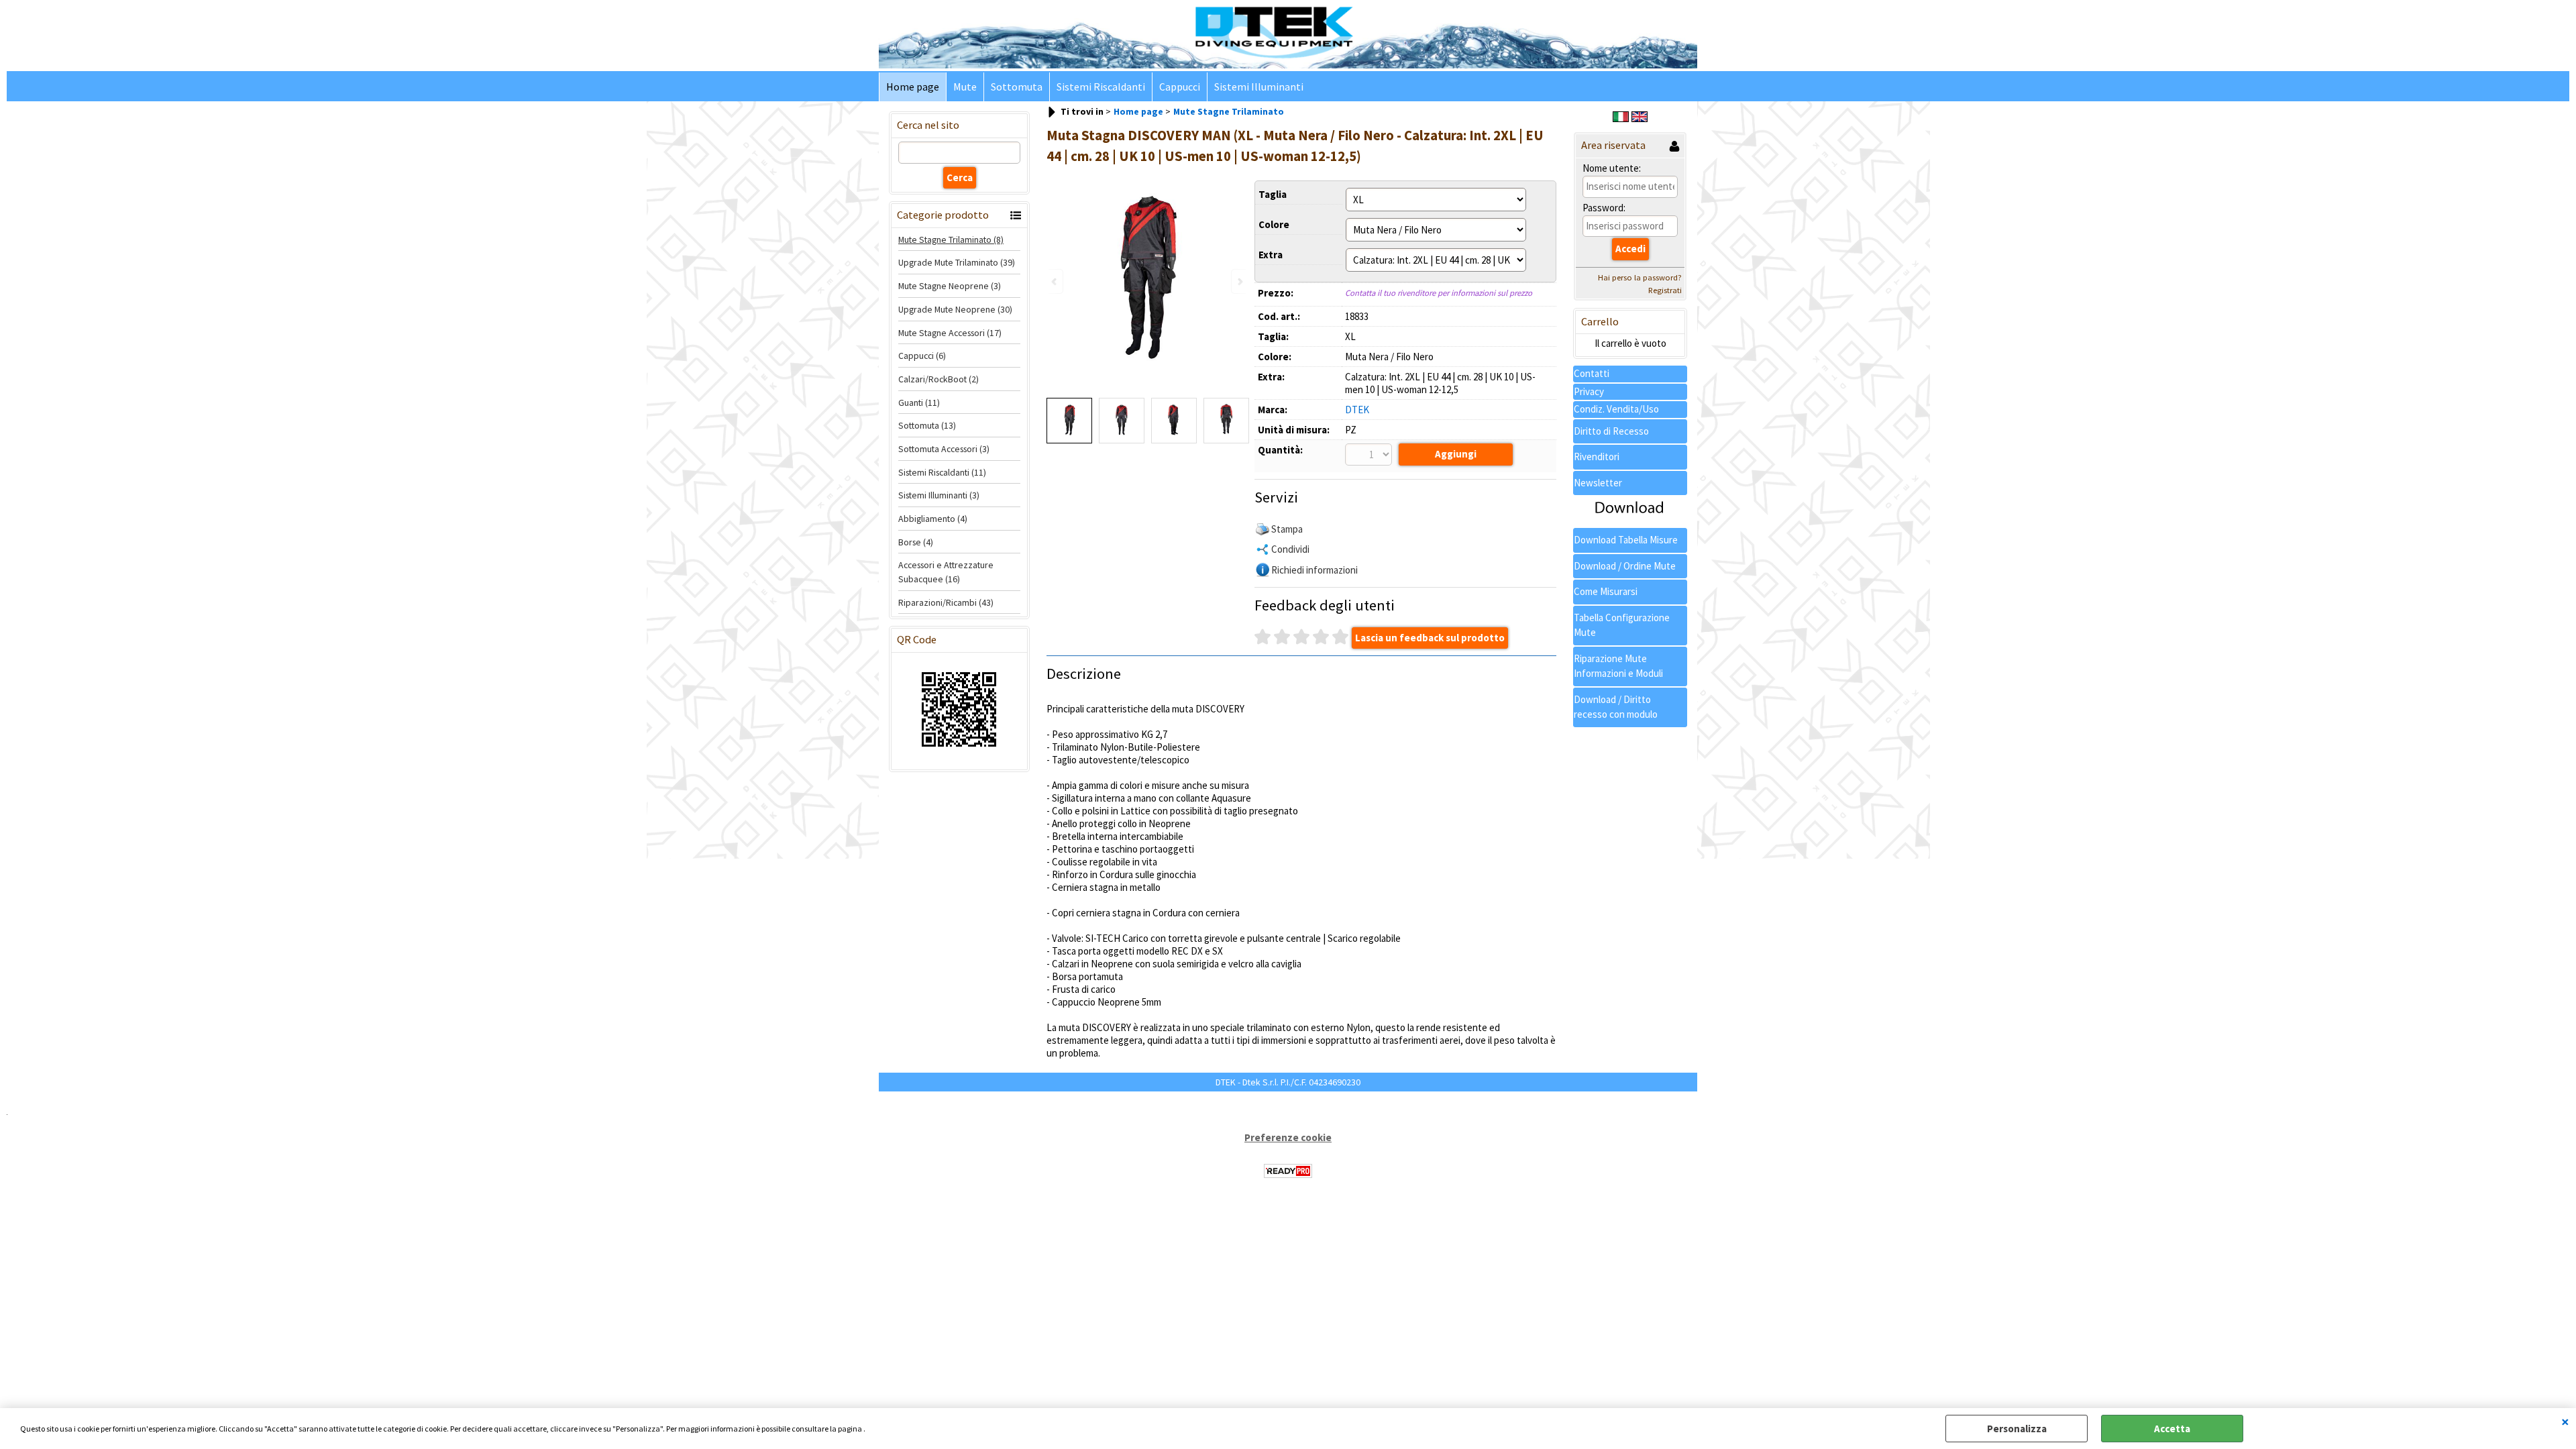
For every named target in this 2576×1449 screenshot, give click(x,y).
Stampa (1287, 529)
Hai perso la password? (1640, 277)
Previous (1055, 281)
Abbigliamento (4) (933, 519)
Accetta (2172, 1429)
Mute (965, 87)
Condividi (1290, 549)
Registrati (1665, 290)
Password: (1604, 208)
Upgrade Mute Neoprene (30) (955, 309)
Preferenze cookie (1288, 1137)
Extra (1271, 255)
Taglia (1273, 194)
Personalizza (2017, 1429)
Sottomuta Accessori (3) (944, 449)
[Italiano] (1621, 118)
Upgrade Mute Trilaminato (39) (957, 262)
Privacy (1589, 391)
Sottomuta (1017, 87)
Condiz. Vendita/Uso (1616, 409)
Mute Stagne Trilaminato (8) (951, 239)
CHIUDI (2565, 1421)
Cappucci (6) (922, 356)
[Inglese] (1640, 118)
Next (1239, 281)
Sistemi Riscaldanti (1101, 87)
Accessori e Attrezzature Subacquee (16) (946, 572)
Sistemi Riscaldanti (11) (942, 472)
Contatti (1592, 373)
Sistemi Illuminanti (1259, 87)
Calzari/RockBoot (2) (938, 379)
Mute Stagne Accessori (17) (950, 333)
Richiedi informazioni (1314, 570)
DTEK (1357, 410)
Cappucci (1180, 87)
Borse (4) (916, 542)
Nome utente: (1612, 168)
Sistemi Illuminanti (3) (939, 495)
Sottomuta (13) (927, 425)
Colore (1274, 224)
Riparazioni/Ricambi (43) (946, 602)
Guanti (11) (919, 402)
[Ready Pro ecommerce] (1288, 1171)
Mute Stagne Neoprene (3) (950, 286)
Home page (913, 87)
